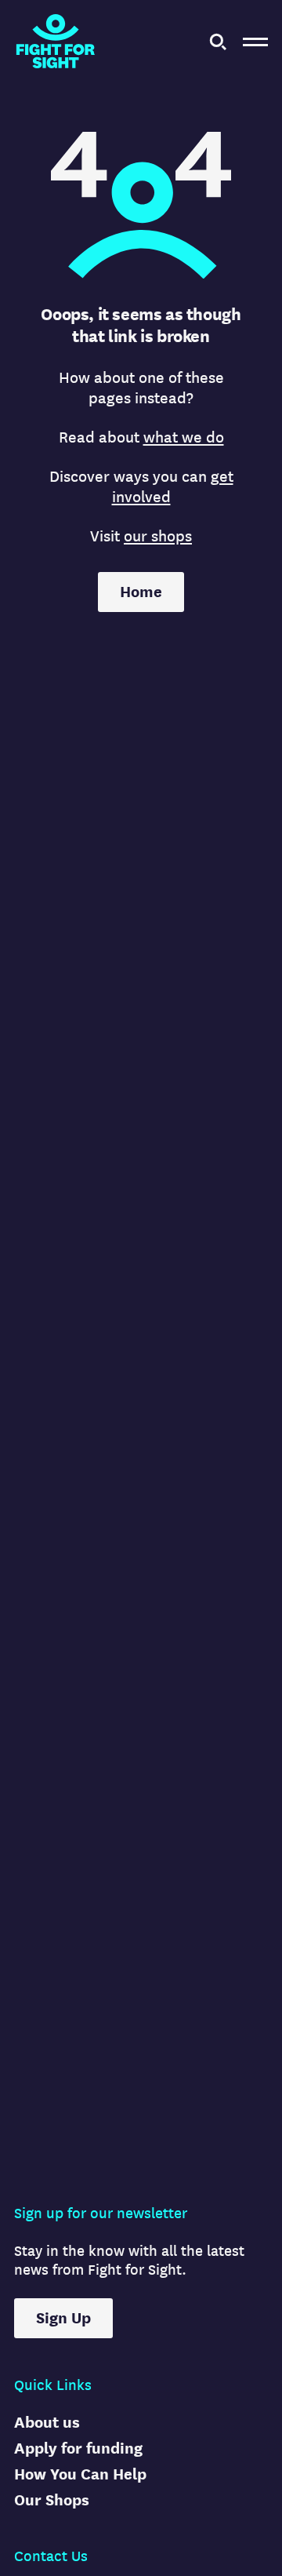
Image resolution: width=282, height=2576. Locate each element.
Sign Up (63, 2318)
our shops (158, 536)
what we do (184, 437)
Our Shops (52, 2500)
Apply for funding (78, 2448)
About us (47, 2423)
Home (141, 592)
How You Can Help (80, 2474)
